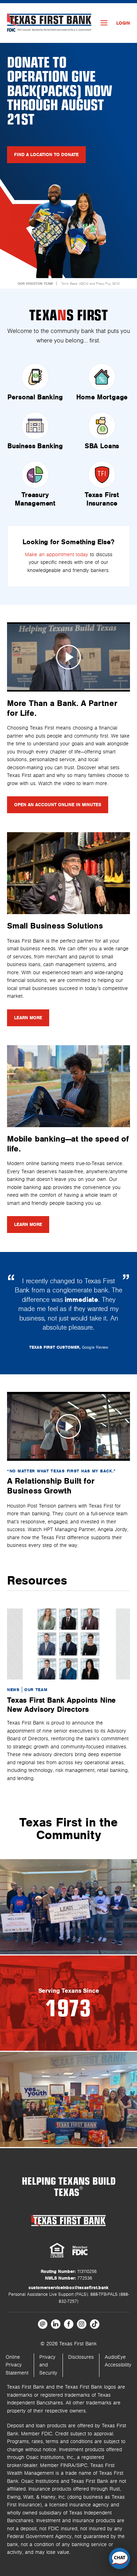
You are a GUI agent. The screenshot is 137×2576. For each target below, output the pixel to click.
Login (123, 23)
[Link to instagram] (82, 2324)
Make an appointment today (57, 555)
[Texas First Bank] (68, 2220)
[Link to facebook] (69, 2324)
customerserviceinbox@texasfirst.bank (68, 2288)
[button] (119, 2558)
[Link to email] (43, 2324)
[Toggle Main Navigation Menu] (104, 23)
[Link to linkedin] (56, 2324)
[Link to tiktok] (95, 2324)
